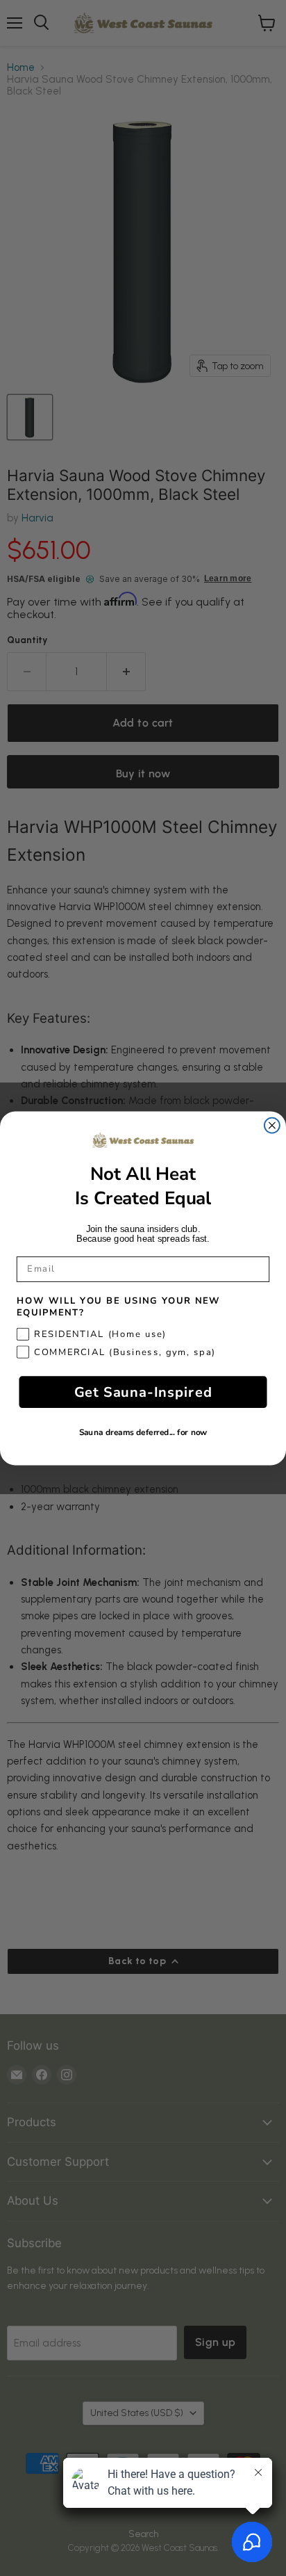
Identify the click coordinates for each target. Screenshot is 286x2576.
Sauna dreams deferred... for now (143, 1433)
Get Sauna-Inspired (143, 1392)
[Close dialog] (272, 1125)
